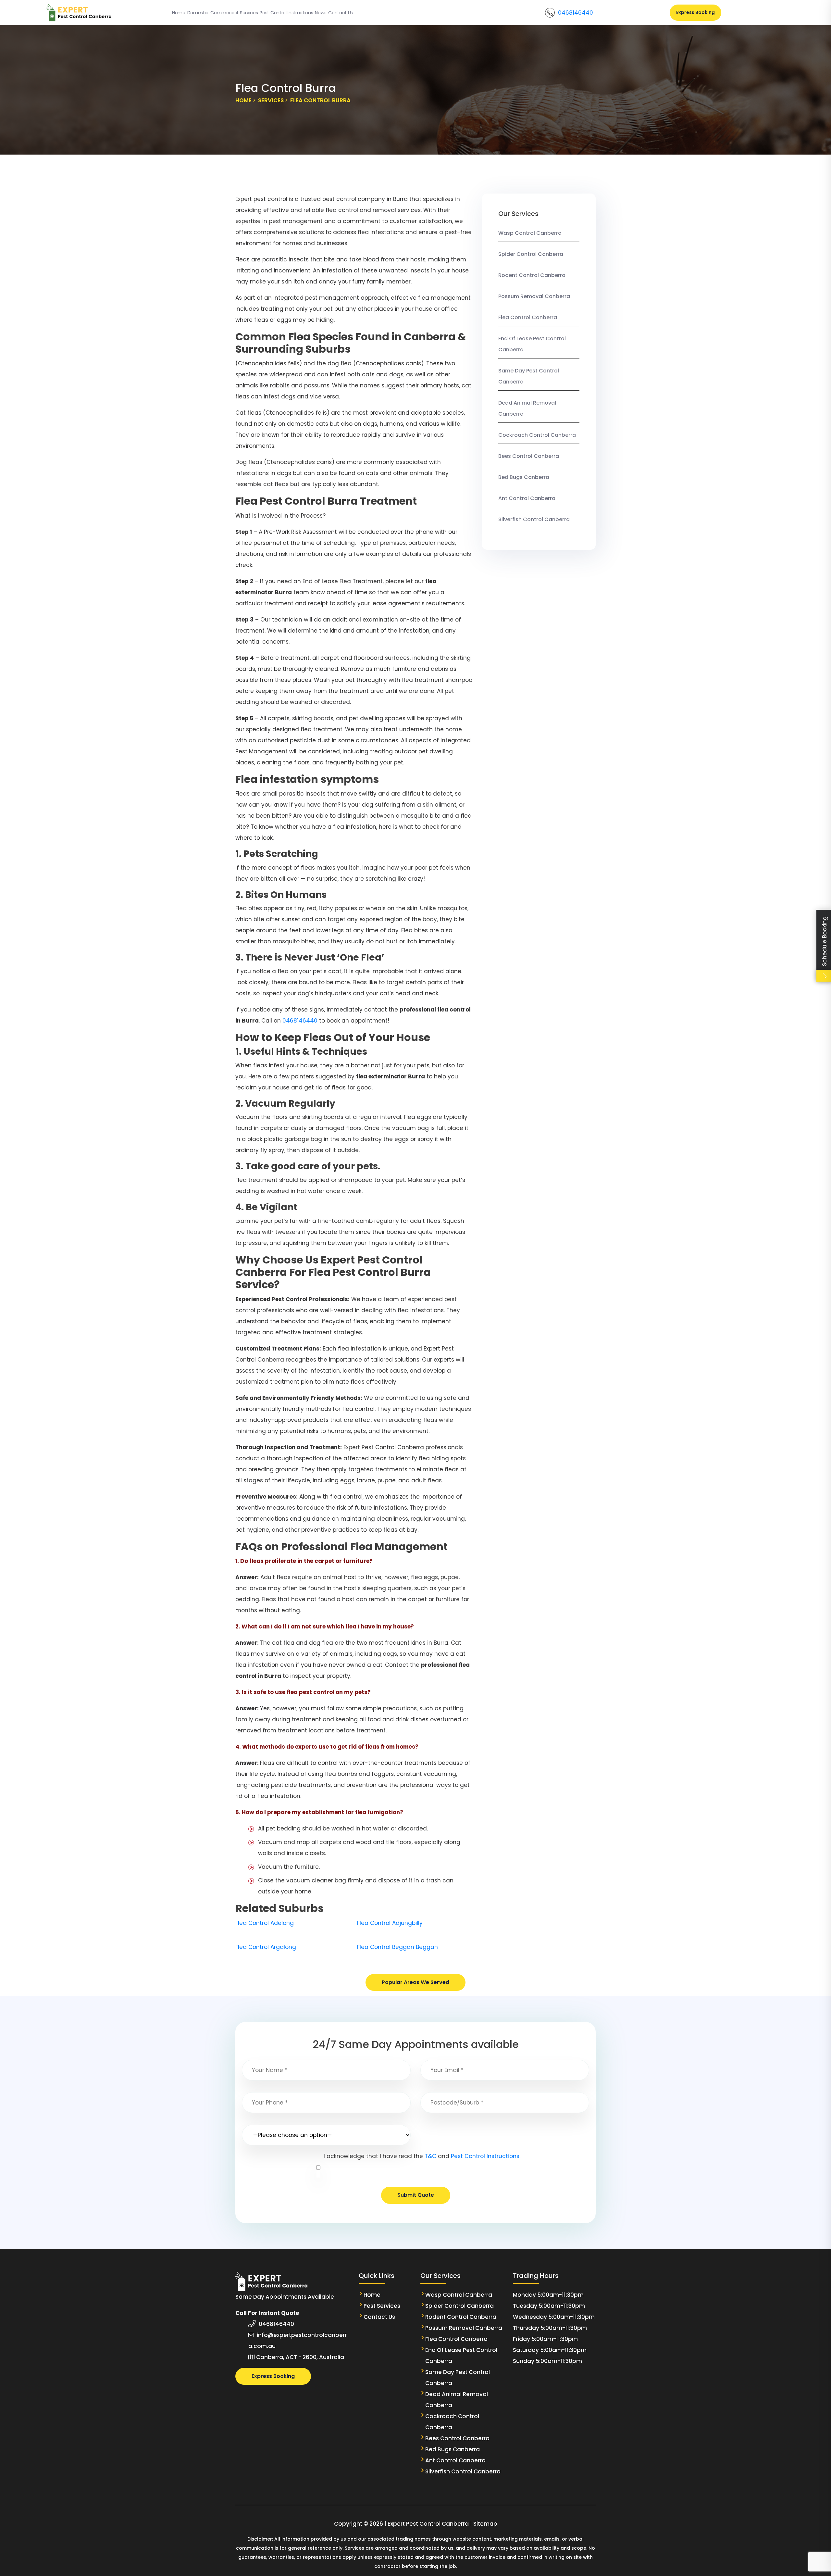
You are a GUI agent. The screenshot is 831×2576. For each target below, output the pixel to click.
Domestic (198, 13)
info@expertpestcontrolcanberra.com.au (298, 2341)
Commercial (224, 13)
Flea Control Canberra (528, 317)
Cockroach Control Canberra (537, 435)
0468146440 (576, 13)
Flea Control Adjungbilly (390, 1923)
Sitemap (485, 2524)
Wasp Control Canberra (531, 233)
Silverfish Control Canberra (534, 519)
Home (179, 13)
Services (249, 13)
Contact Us (341, 13)
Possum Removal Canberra (534, 296)
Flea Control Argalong (266, 1947)
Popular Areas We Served (415, 1982)
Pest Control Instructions (286, 13)
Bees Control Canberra (529, 456)
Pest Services (382, 2306)
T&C (430, 2156)
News (321, 13)
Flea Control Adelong (265, 1923)
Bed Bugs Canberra (524, 477)
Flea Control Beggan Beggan (397, 1947)
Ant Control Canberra (527, 498)
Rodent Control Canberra (532, 275)
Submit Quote (416, 2195)
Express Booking (695, 12)
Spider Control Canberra (531, 254)
